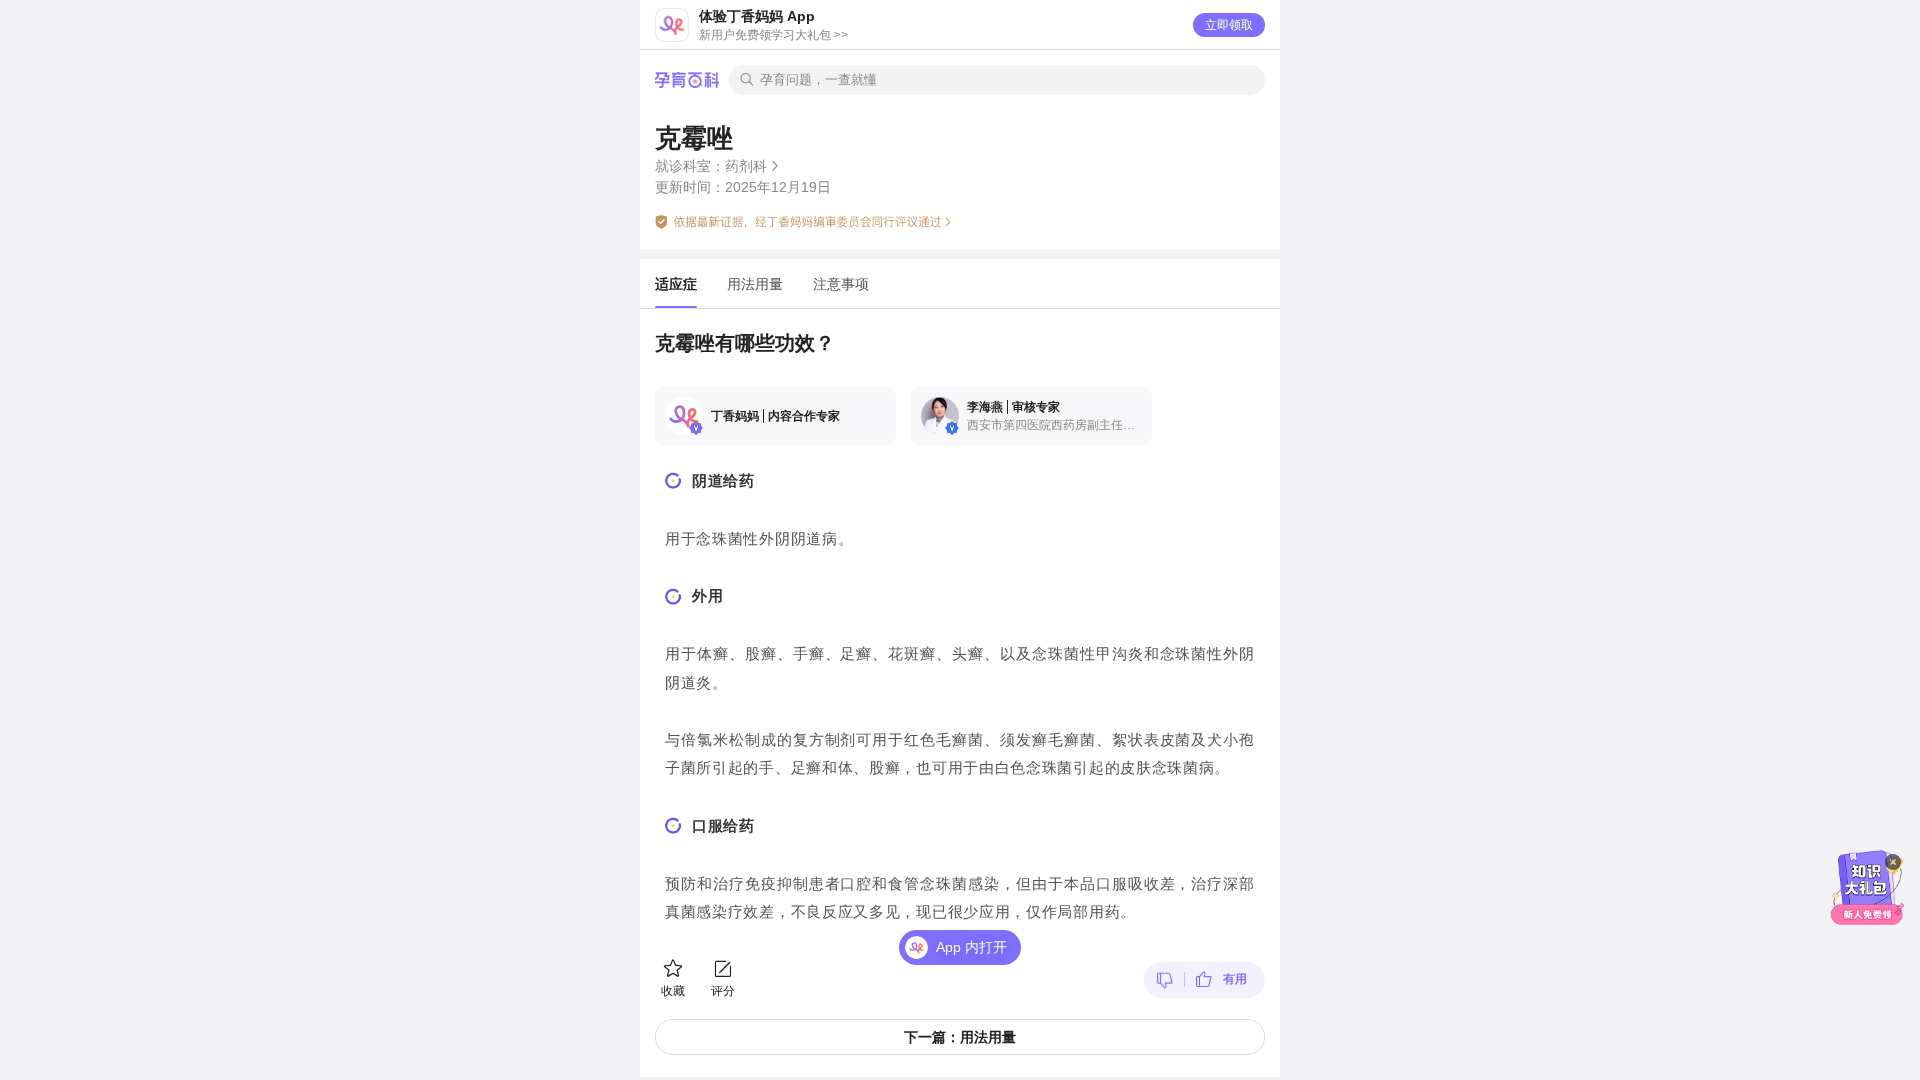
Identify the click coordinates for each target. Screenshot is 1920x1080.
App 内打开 (971, 947)
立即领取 (1229, 25)
